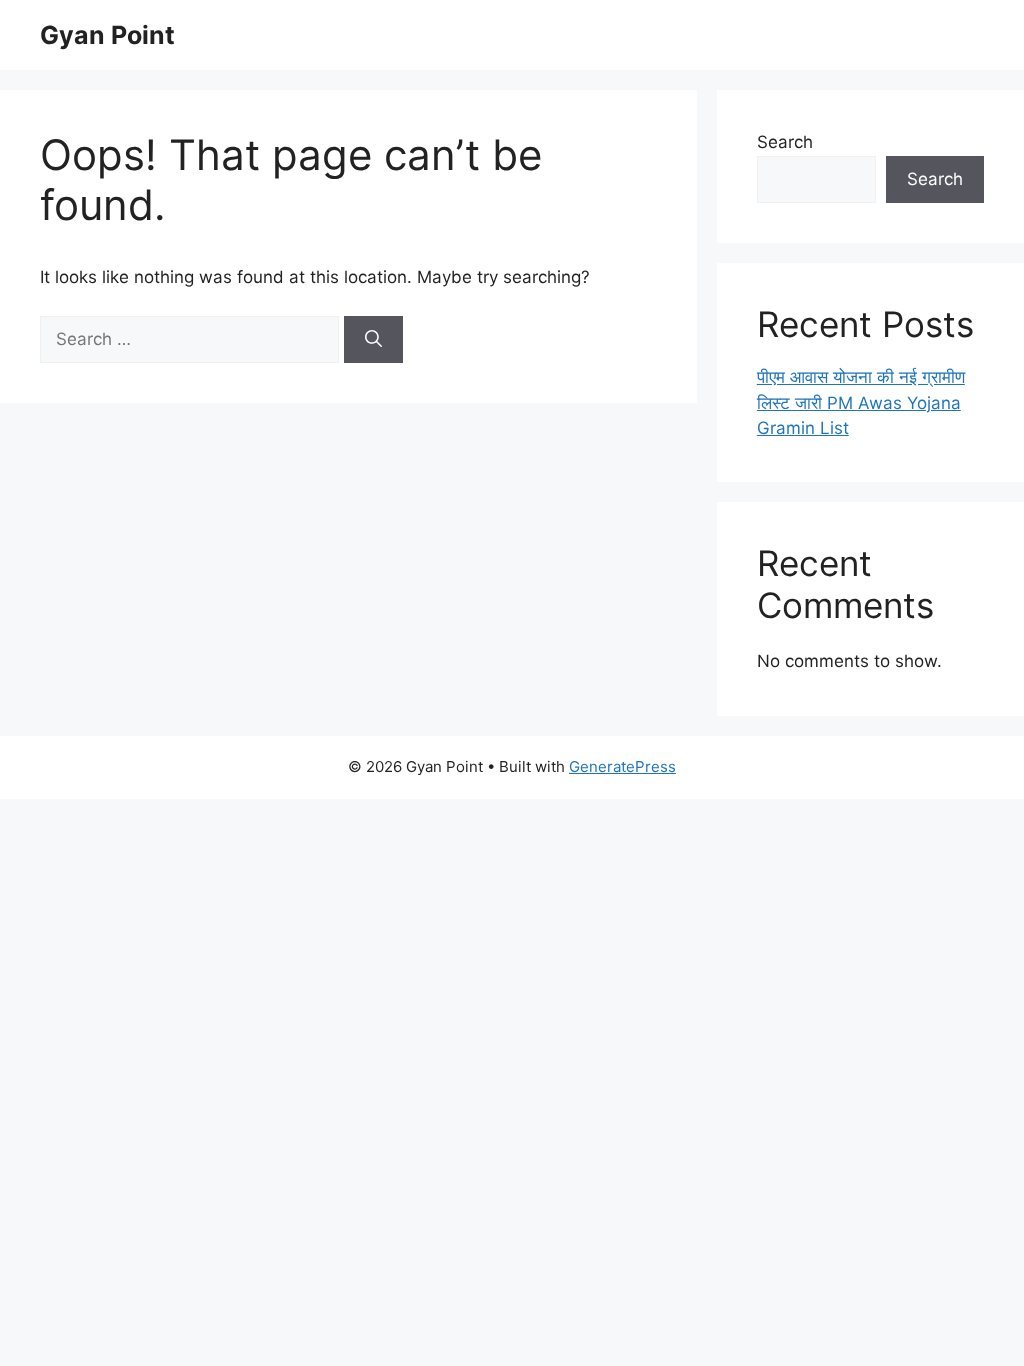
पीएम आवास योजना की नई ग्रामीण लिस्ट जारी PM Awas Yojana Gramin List (861, 402)
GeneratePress (622, 766)
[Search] (373, 340)
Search (785, 142)
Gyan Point (107, 35)
